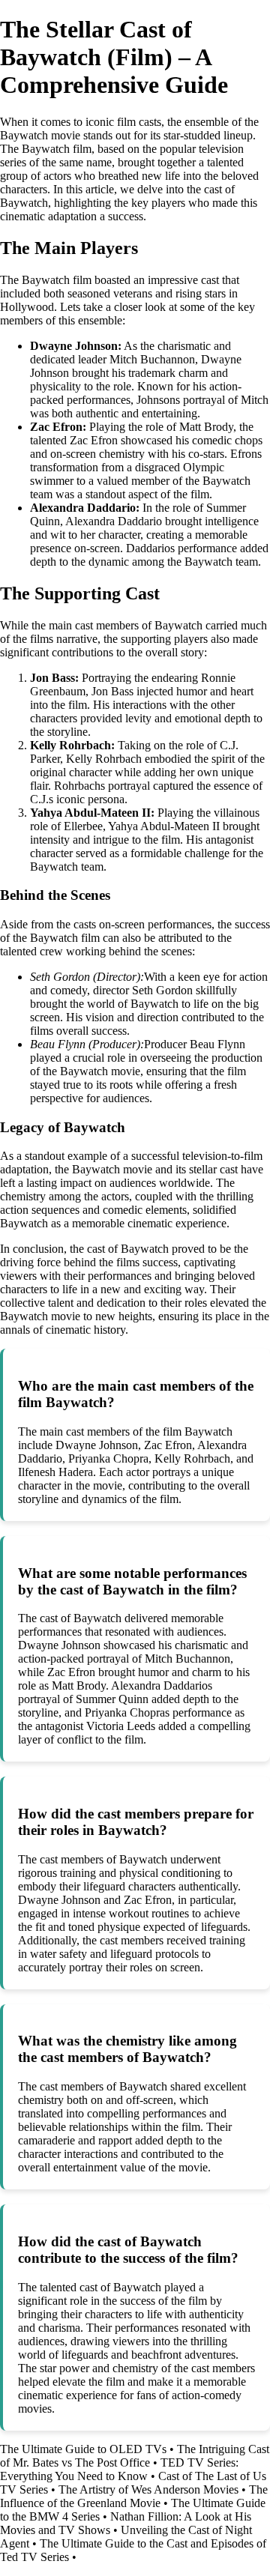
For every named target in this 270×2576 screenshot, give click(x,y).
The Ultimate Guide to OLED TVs (83, 2449)
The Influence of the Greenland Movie (134, 2496)
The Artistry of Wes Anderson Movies (148, 2489)
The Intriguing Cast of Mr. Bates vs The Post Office (135, 2456)
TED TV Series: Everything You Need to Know (119, 2469)
